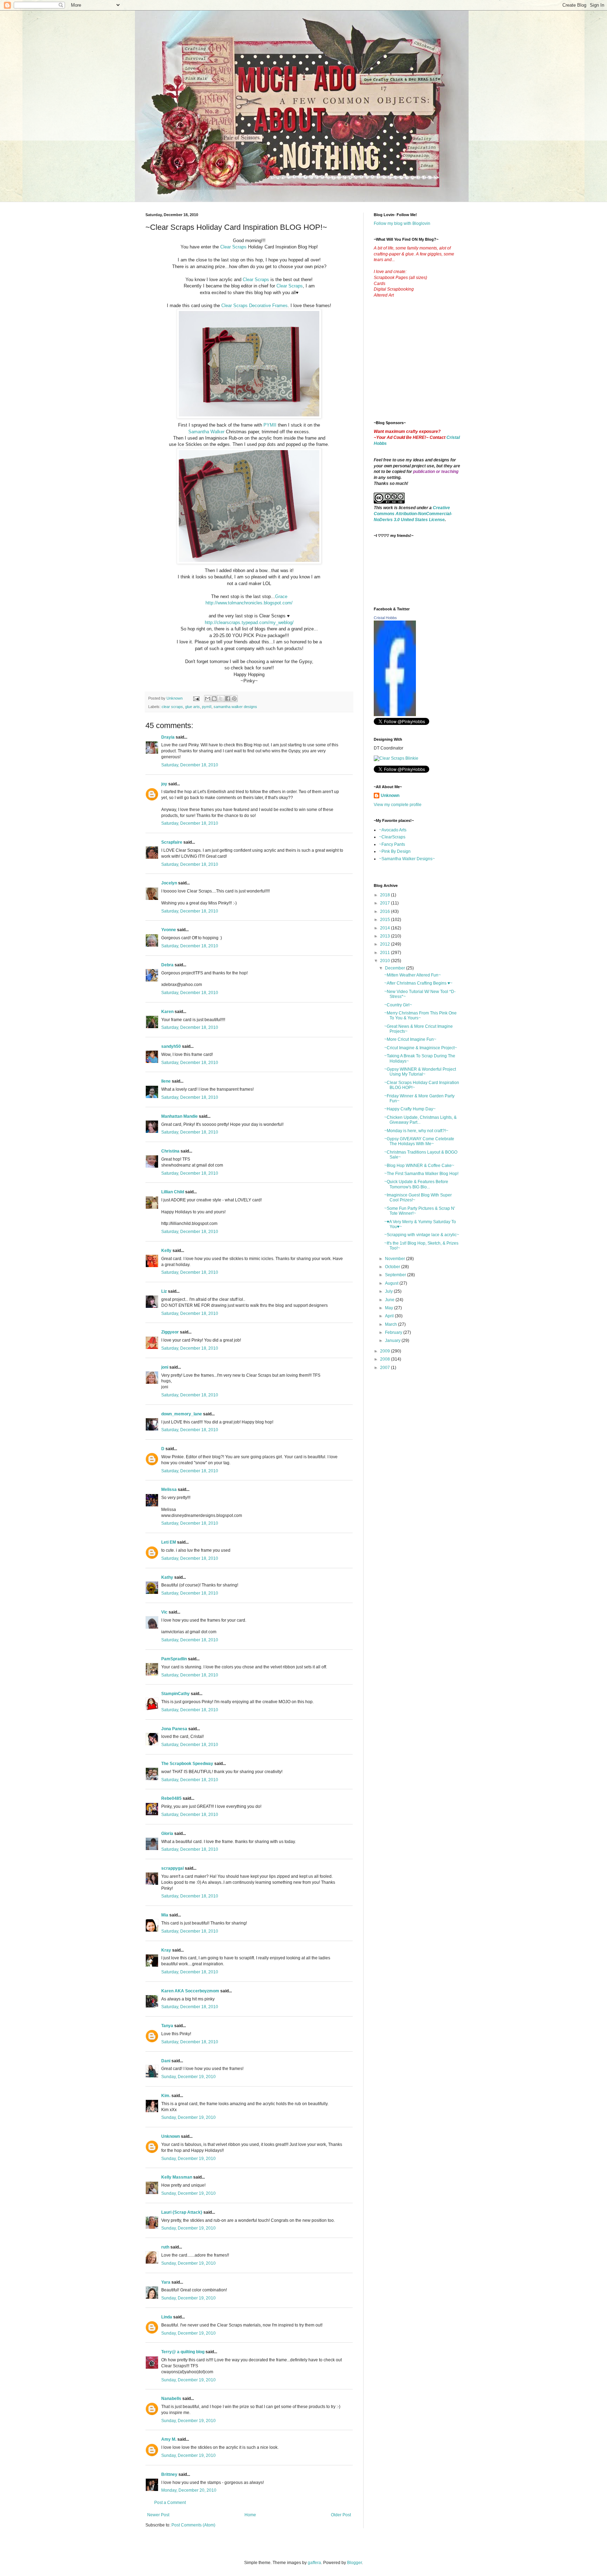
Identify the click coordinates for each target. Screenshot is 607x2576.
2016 (386, 911)
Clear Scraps (233, 247)
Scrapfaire (172, 842)
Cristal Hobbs (385, 618)
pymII (207, 707)
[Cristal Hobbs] (395, 715)
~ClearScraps (392, 837)
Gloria (167, 1834)
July (389, 1291)
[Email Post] (196, 698)
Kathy (167, 1577)
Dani (166, 2061)
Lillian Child (173, 1192)
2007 (386, 1368)
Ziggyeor (170, 1332)
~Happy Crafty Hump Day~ (410, 1109)
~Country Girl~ (398, 1005)
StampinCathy (175, 1694)
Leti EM (169, 1542)
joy (164, 784)
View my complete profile (398, 805)
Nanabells (171, 2399)
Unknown (171, 2136)
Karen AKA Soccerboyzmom (190, 1991)
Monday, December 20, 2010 (189, 2490)
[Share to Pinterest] (234, 699)
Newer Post (158, 2515)
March (391, 1324)
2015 (386, 920)
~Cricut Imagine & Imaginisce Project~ (421, 1048)
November (396, 1259)
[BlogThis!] (214, 699)
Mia (165, 1915)
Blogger (354, 2563)
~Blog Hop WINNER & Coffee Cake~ (419, 1166)
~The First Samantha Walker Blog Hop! (421, 1174)
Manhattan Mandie (180, 1116)
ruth (165, 2247)
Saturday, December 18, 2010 (190, 765)
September (396, 1275)
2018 (386, 895)
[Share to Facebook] (228, 699)
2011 (386, 953)
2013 (386, 936)
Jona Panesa (174, 1729)
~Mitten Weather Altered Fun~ (413, 975)
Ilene (166, 1081)
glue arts (192, 707)
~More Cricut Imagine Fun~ (410, 1039)
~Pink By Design (395, 851)
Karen (167, 1012)
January (393, 1341)
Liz (164, 1291)
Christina (170, 1151)
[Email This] (208, 699)
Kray (166, 1950)
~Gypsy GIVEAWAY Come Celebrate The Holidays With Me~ (419, 1141)
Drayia (168, 737)
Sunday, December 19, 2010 (188, 2077)
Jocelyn (169, 883)
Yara (166, 2282)
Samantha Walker (207, 432)
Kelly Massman (177, 2177)
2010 (386, 961)
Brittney (169, 2474)
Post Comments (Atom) (193, 2525)
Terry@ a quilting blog (183, 2352)
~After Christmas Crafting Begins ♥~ (418, 983)
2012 (386, 944)
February (394, 1332)
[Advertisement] (426, 365)
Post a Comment (170, 2503)
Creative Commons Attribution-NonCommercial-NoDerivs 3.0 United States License (413, 514)
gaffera (314, 2563)
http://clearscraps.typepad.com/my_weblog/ (249, 622)
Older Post (341, 2515)
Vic (164, 1612)
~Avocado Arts (393, 830)
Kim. (166, 2096)
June (390, 1300)
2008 (386, 1359)
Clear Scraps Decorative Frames (254, 306)
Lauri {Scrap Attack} (182, 2212)
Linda (167, 2317)
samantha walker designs (235, 707)
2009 (386, 1351)
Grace (281, 596)
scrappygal (172, 1868)
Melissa (169, 1490)
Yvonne (169, 930)
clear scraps (172, 707)
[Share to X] (221, 699)
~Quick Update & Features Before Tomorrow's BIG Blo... (416, 1184)
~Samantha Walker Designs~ (407, 859)
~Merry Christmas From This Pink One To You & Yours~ (420, 1016)
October (393, 1267)
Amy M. (169, 2439)
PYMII (270, 425)
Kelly (166, 1251)
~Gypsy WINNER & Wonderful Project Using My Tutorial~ (420, 1072)
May (390, 1308)
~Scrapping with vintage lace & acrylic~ (422, 1235)
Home (250, 2515)
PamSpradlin (174, 1659)
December (396, 968)
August (392, 1283)
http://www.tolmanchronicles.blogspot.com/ (249, 603)
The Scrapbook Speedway (187, 1764)
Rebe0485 (171, 1798)
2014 (386, 928)
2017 (386, 903)
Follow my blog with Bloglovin (402, 223)
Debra (167, 965)
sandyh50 (171, 1046)
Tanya (167, 2026)
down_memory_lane (182, 1414)
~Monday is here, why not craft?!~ (416, 1131)
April (390, 1316)
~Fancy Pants (392, 844)
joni (165, 1367)
